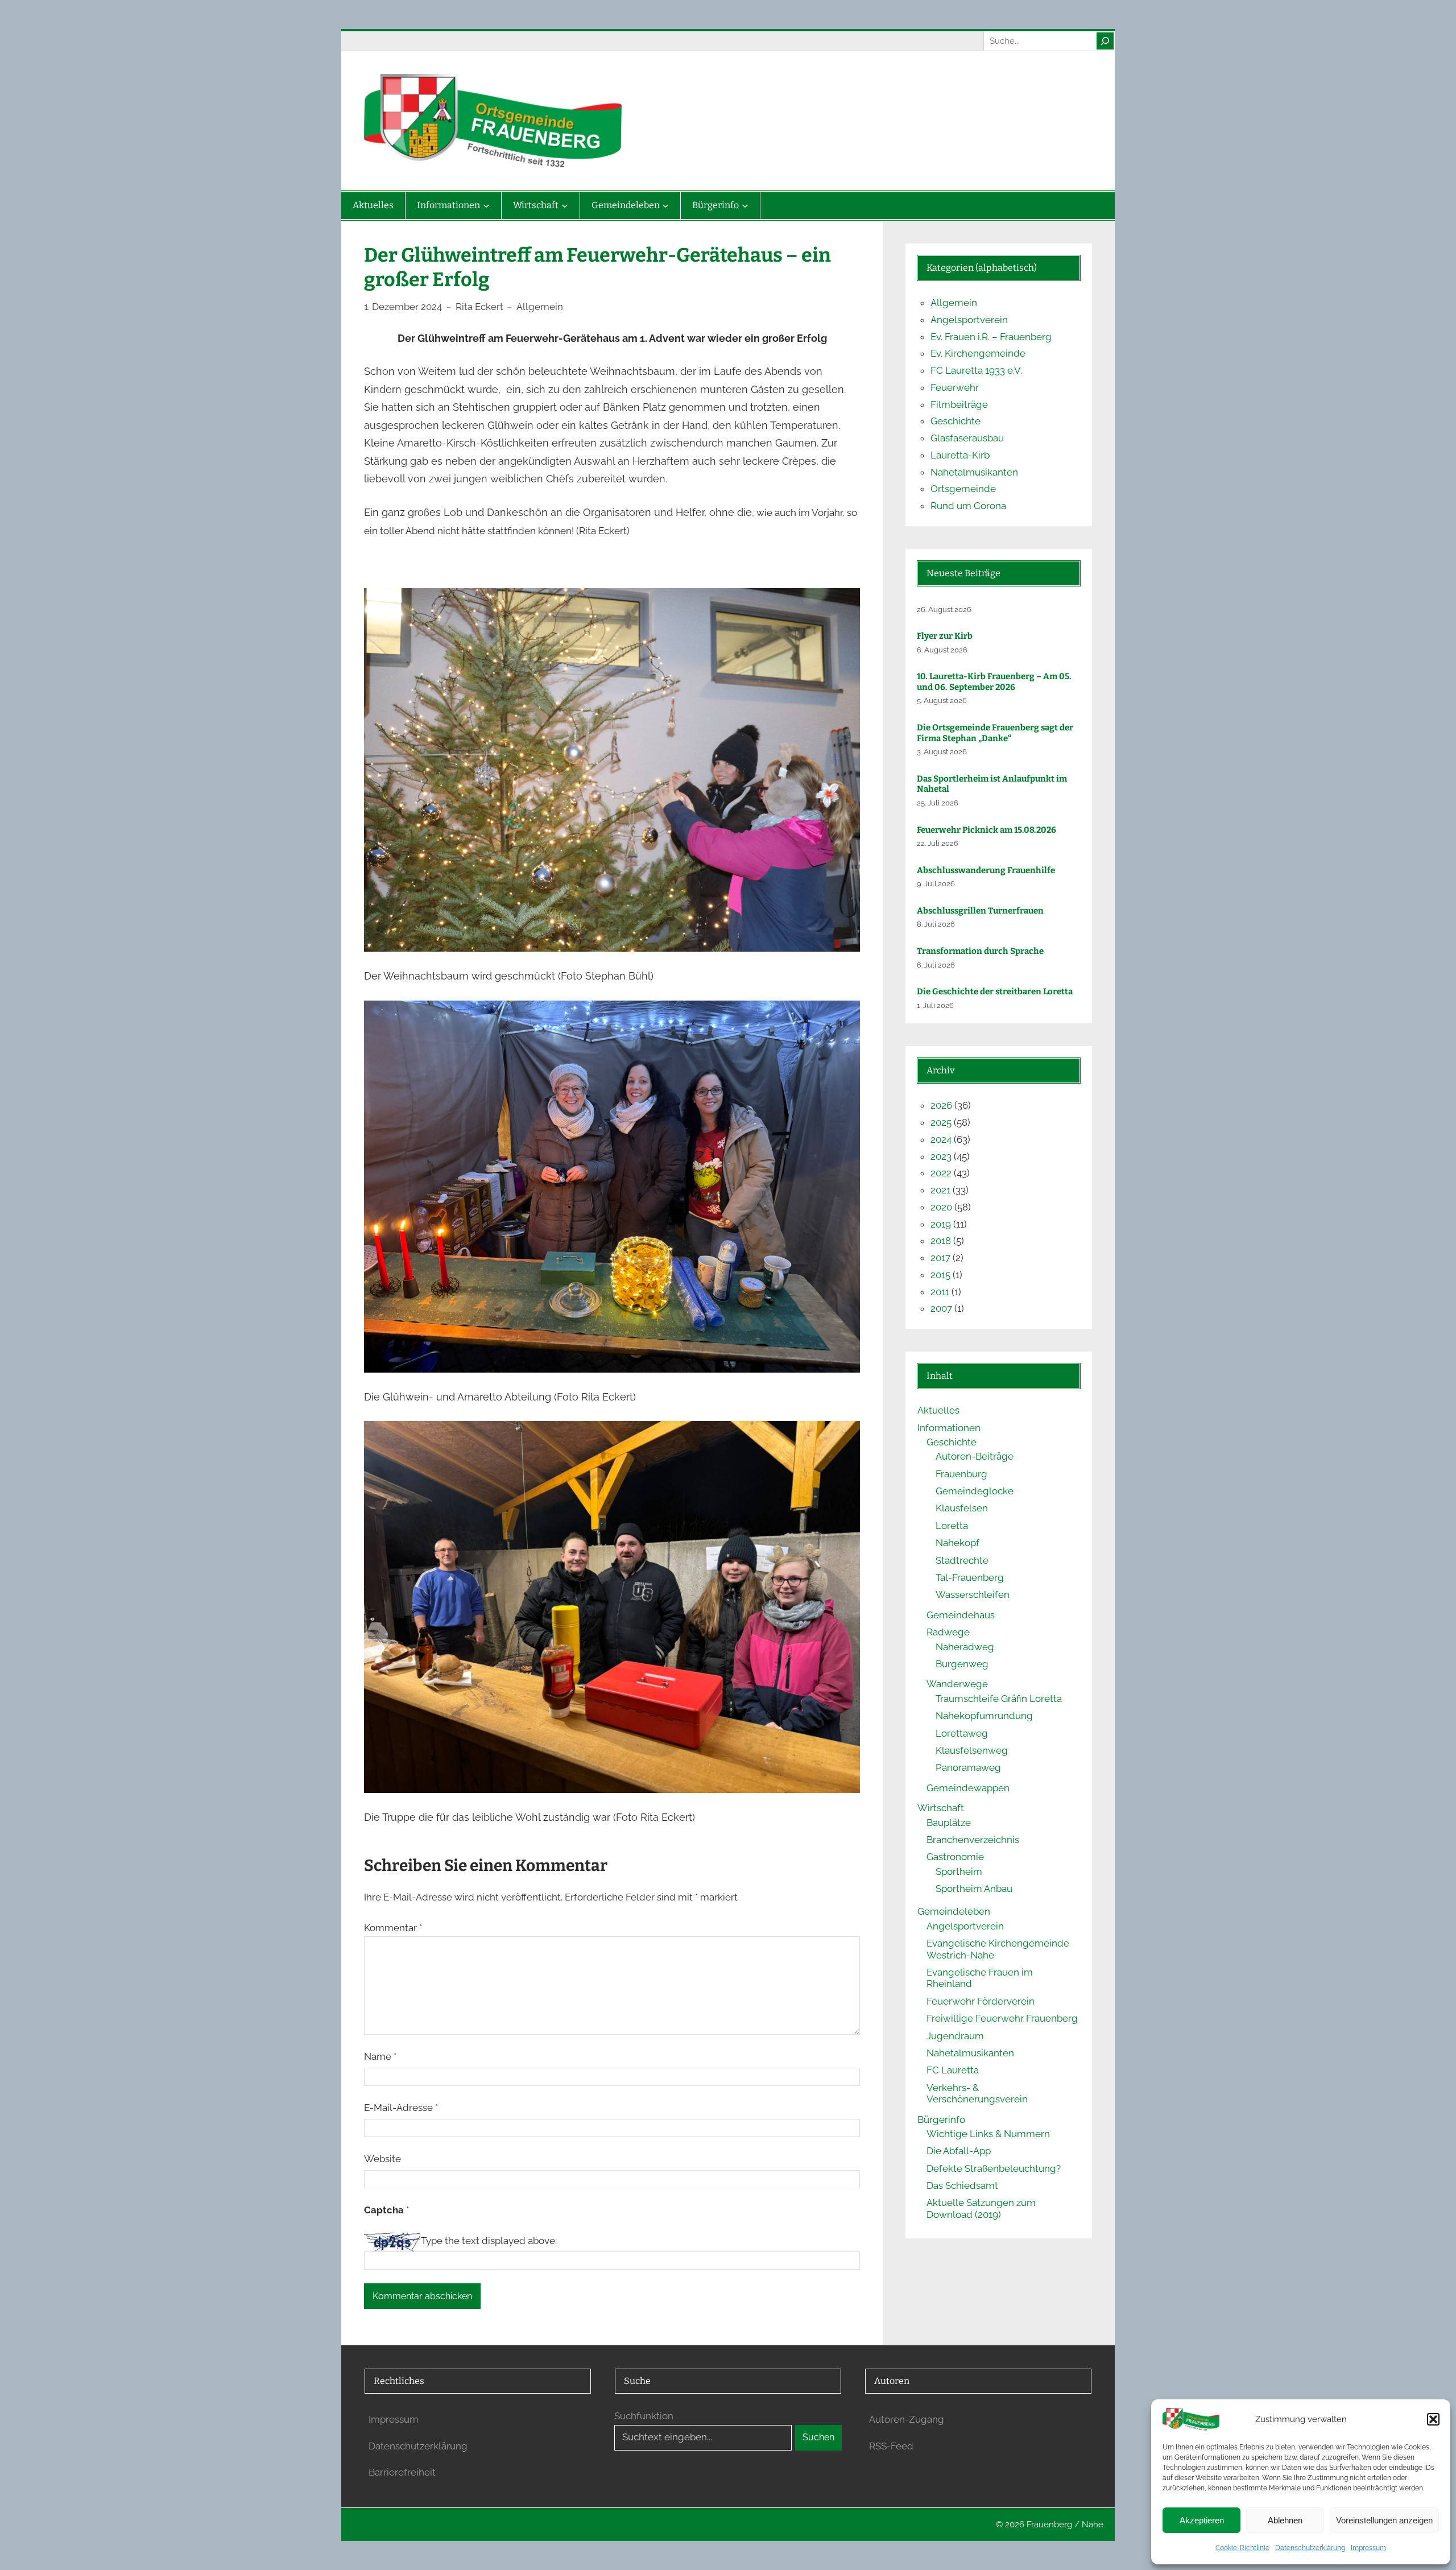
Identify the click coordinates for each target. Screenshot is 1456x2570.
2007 (941, 1308)
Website (382, 2159)
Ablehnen (1285, 2520)
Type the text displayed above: (489, 2241)
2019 (941, 1224)
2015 (940, 1275)
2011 (940, 1292)
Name (380, 2056)
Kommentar (393, 1928)
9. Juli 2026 (936, 884)
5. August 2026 (942, 701)
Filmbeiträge (959, 404)
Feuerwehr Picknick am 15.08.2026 (986, 830)
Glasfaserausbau (967, 438)
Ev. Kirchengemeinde (978, 353)
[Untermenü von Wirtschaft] (565, 205)
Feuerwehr (955, 387)
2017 (940, 1258)
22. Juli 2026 (938, 843)
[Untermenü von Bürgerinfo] (745, 205)
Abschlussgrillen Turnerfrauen (980, 911)
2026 (941, 1105)
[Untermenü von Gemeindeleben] (665, 205)
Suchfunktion (644, 2416)
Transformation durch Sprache (980, 951)
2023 (941, 1156)
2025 (941, 1122)
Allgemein (540, 307)
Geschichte (955, 421)
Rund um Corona (968, 506)
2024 (941, 1139)
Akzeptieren (1202, 2520)
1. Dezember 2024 (403, 307)
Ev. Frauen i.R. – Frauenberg (991, 337)
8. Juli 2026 (936, 924)
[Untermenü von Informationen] (486, 205)
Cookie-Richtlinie (1242, 2548)
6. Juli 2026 (936, 965)
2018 (941, 1241)
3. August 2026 (942, 752)
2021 (940, 1190)
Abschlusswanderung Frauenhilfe (986, 870)
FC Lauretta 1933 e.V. (976, 370)
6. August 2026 (942, 650)
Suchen (818, 2437)
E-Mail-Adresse (401, 2108)
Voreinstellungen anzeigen (1384, 2520)
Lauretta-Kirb (960, 455)
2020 (941, 1207)
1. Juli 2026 (935, 1005)
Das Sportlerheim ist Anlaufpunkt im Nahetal (992, 784)
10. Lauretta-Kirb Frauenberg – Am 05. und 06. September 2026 (994, 682)
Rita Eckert (479, 307)
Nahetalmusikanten (974, 472)
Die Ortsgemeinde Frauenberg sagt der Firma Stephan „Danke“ (995, 733)
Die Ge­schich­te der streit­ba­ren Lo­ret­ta (996, 991)
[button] (1433, 2419)
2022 (941, 1173)
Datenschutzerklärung (1310, 2548)
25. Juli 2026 (938, 803)
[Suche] (1105, 41)
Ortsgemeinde (963, 489)
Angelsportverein (969, 320)
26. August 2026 (944, 610)
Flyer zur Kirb (945, 636)
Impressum (1368, 2548)
